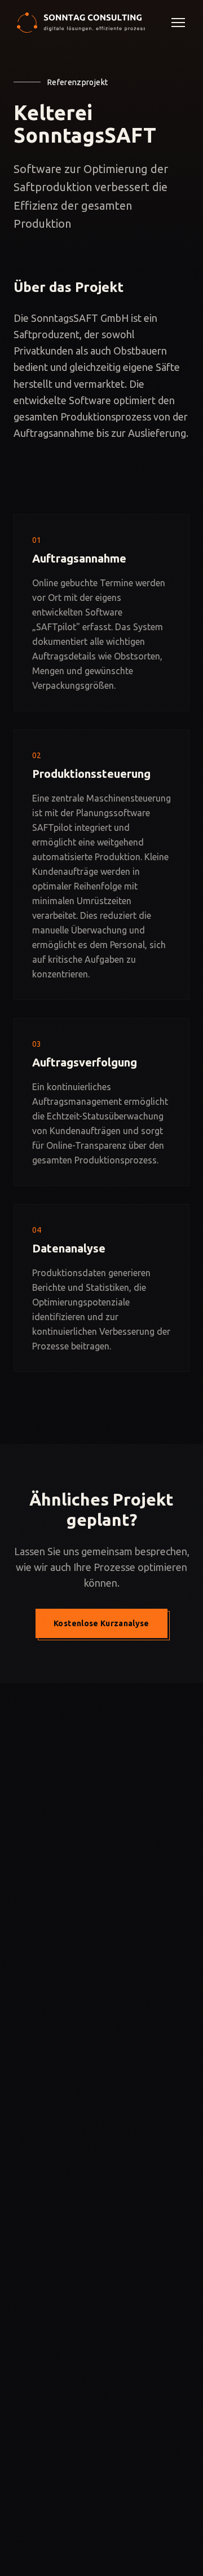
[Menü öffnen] (178, 23)
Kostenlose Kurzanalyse (101, 1623)
